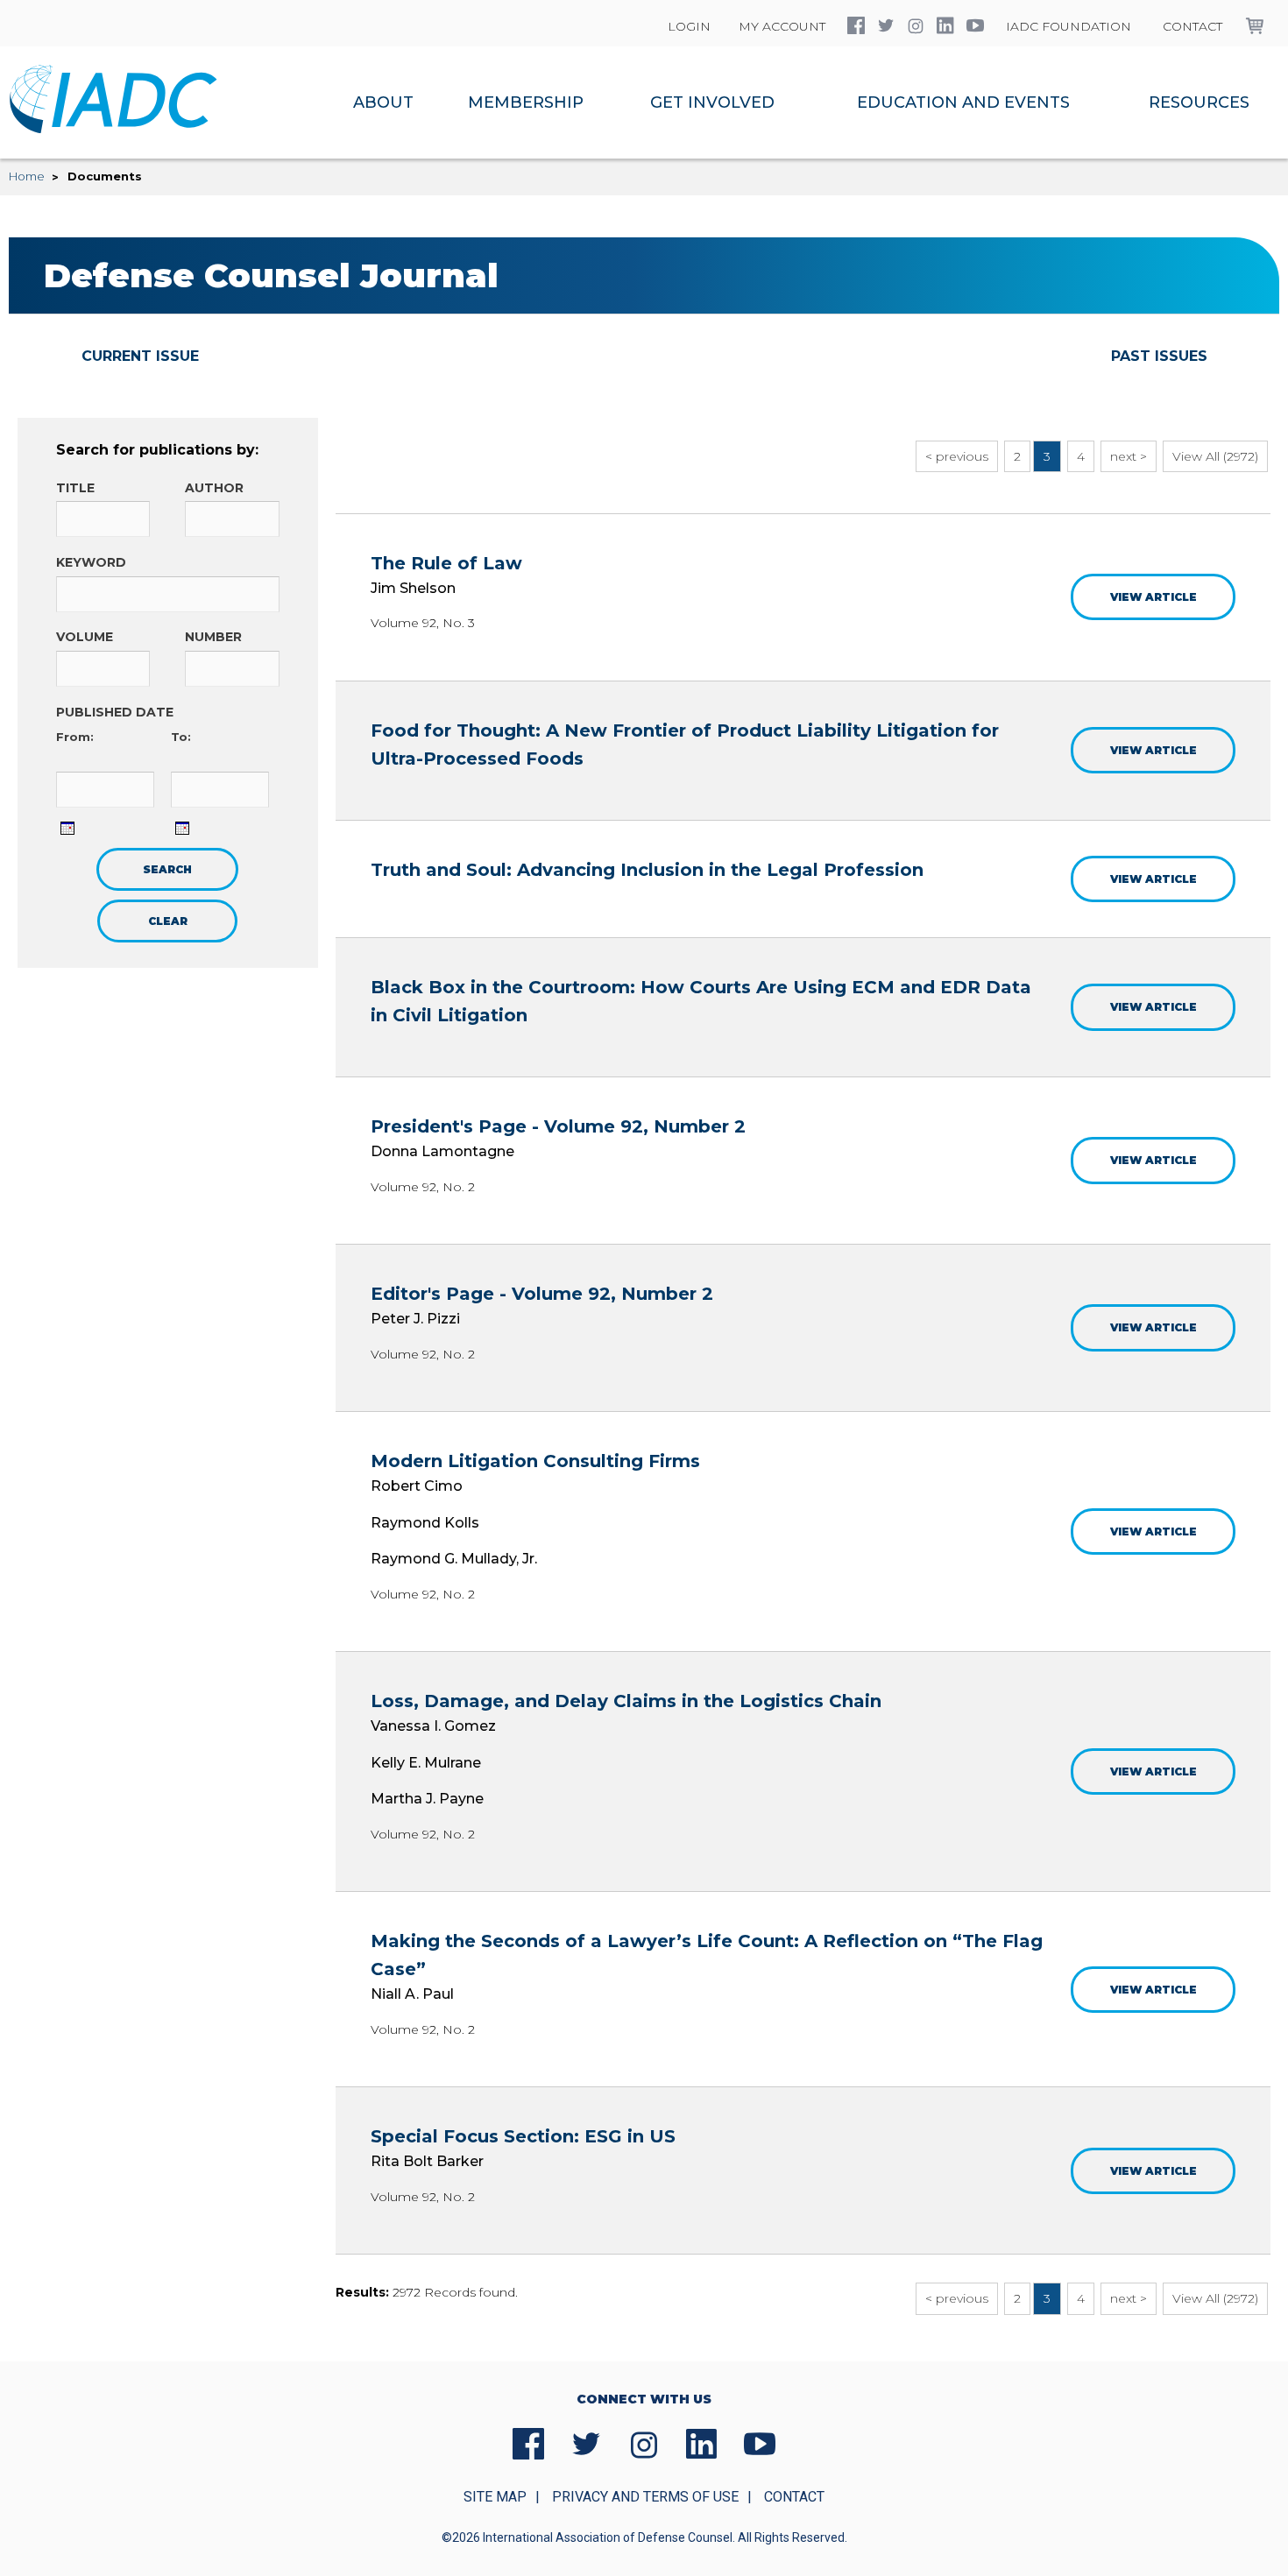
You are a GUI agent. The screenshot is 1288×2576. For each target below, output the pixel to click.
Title (75, 488)
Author (214, 488)
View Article (1154, 597)
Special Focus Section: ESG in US (523, 2136)
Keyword (91, 562)
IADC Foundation (1069, 26)
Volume (85, 637)
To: (181, 737)
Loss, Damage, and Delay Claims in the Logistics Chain (626, 1701)
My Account (782, 26)
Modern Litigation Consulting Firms (535, 1461)
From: (75, 737)
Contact (1192, 26)
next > (1129, 456)
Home (27, 176)
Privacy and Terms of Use (645, 2497)
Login (689, 26)
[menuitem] (384, 102)
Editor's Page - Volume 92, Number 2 (542, 1294)
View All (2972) (1215, 456)
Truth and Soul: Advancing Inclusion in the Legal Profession (647, 870)
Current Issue (140, 356)
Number (213, 637)
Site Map (495, 2497)
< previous (957, 456)
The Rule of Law (446, 563)
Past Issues (1159, 356)
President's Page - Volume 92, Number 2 (558, 1126)
